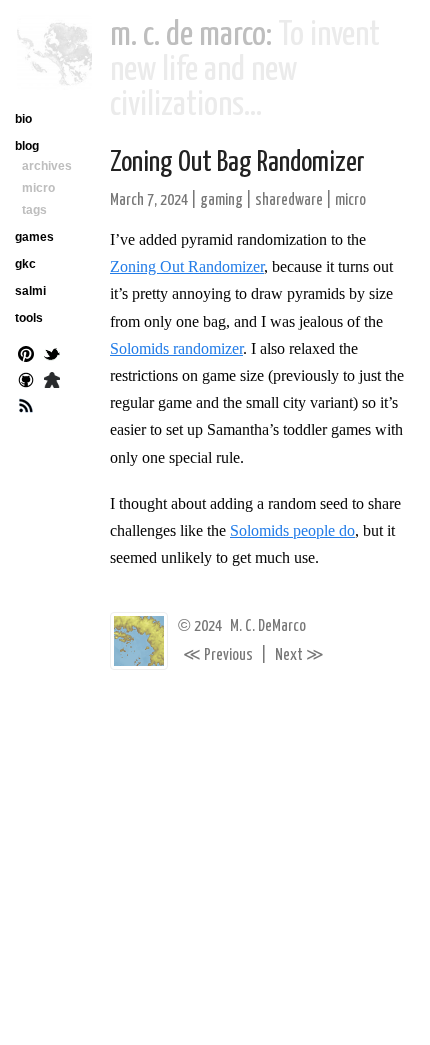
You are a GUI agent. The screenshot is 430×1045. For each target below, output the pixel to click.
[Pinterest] (26, 356)
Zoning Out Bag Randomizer (237, 163)
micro (350, 200)
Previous (218, 655)
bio (23, 119)
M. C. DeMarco (268, 626)
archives (47, 166)
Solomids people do (292, 530)
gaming (221, 200)
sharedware (289, 200)
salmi (30, 291)
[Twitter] (52, 356)
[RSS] (26, 408)
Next (299, 655)
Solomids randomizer (176, 348)
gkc (25, 264)
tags (34, 210)
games (34, 237)
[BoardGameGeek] (52, 382)
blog (27, 146)
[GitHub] (26, 382)
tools (29, 318)
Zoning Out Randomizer (187, 266)
